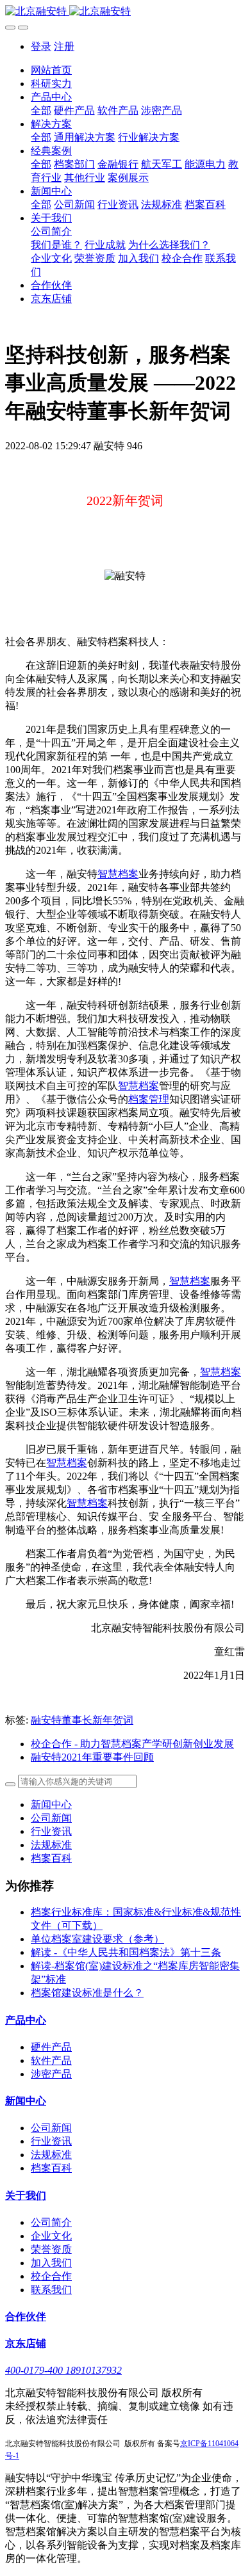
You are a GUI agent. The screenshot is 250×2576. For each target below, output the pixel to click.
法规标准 (51, 1845)
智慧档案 (118, 874)
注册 (64, 46)
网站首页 (51, 70)
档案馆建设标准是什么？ (87, 1993)
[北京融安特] (125, 12)
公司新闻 (51, 1818)
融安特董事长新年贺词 (82, 1720)
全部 (41, 110)
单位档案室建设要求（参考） (97, 1939)
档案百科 (51, 1858)
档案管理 (149, 1099)
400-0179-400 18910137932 (63, 2370)
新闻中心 (51, 1804)
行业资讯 (51, 1831)
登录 (41, 46)
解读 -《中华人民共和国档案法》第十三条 (126, 1952)
